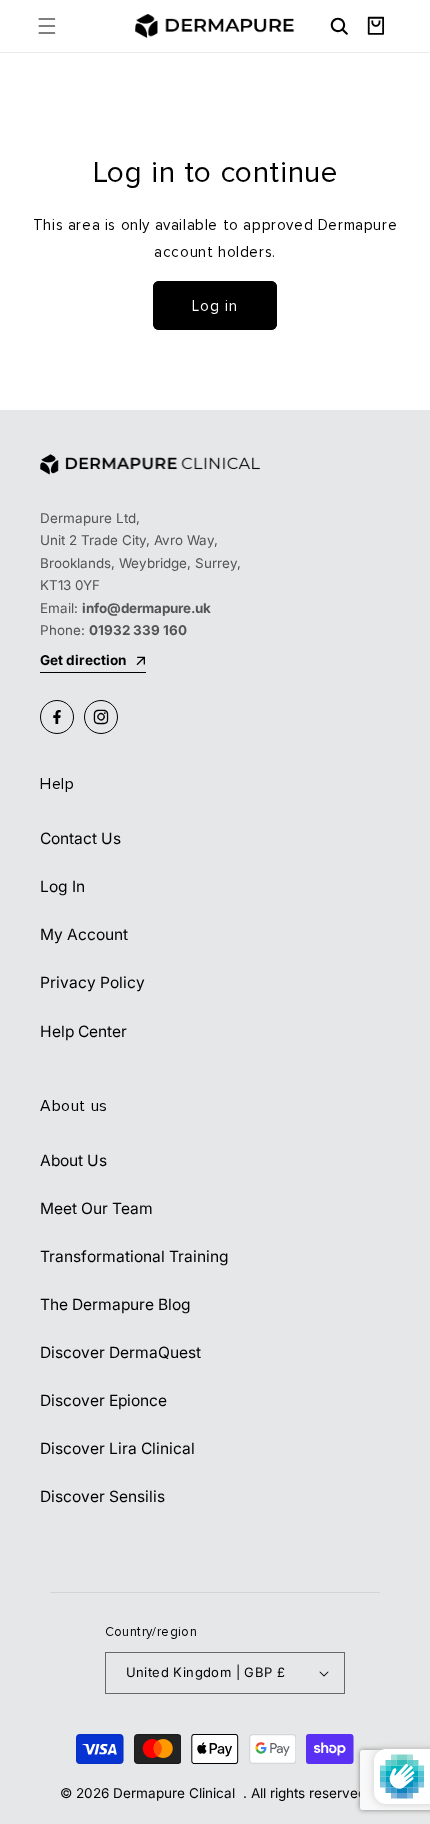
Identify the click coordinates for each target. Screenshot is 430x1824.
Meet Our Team (96, 1208)
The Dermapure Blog (115, 1304)
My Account (84, 934)
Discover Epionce (103, 1400)
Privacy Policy (92, 982)
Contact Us (80, 838)
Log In (62, 886)
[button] (46, 25)
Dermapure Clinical (176, 1793)
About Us (73, 1160)
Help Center (83, 1031)
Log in (215, 306)
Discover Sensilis (102, 1496)
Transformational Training (134, 1256)
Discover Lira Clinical (117, 1448)
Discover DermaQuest (120, 1352)
